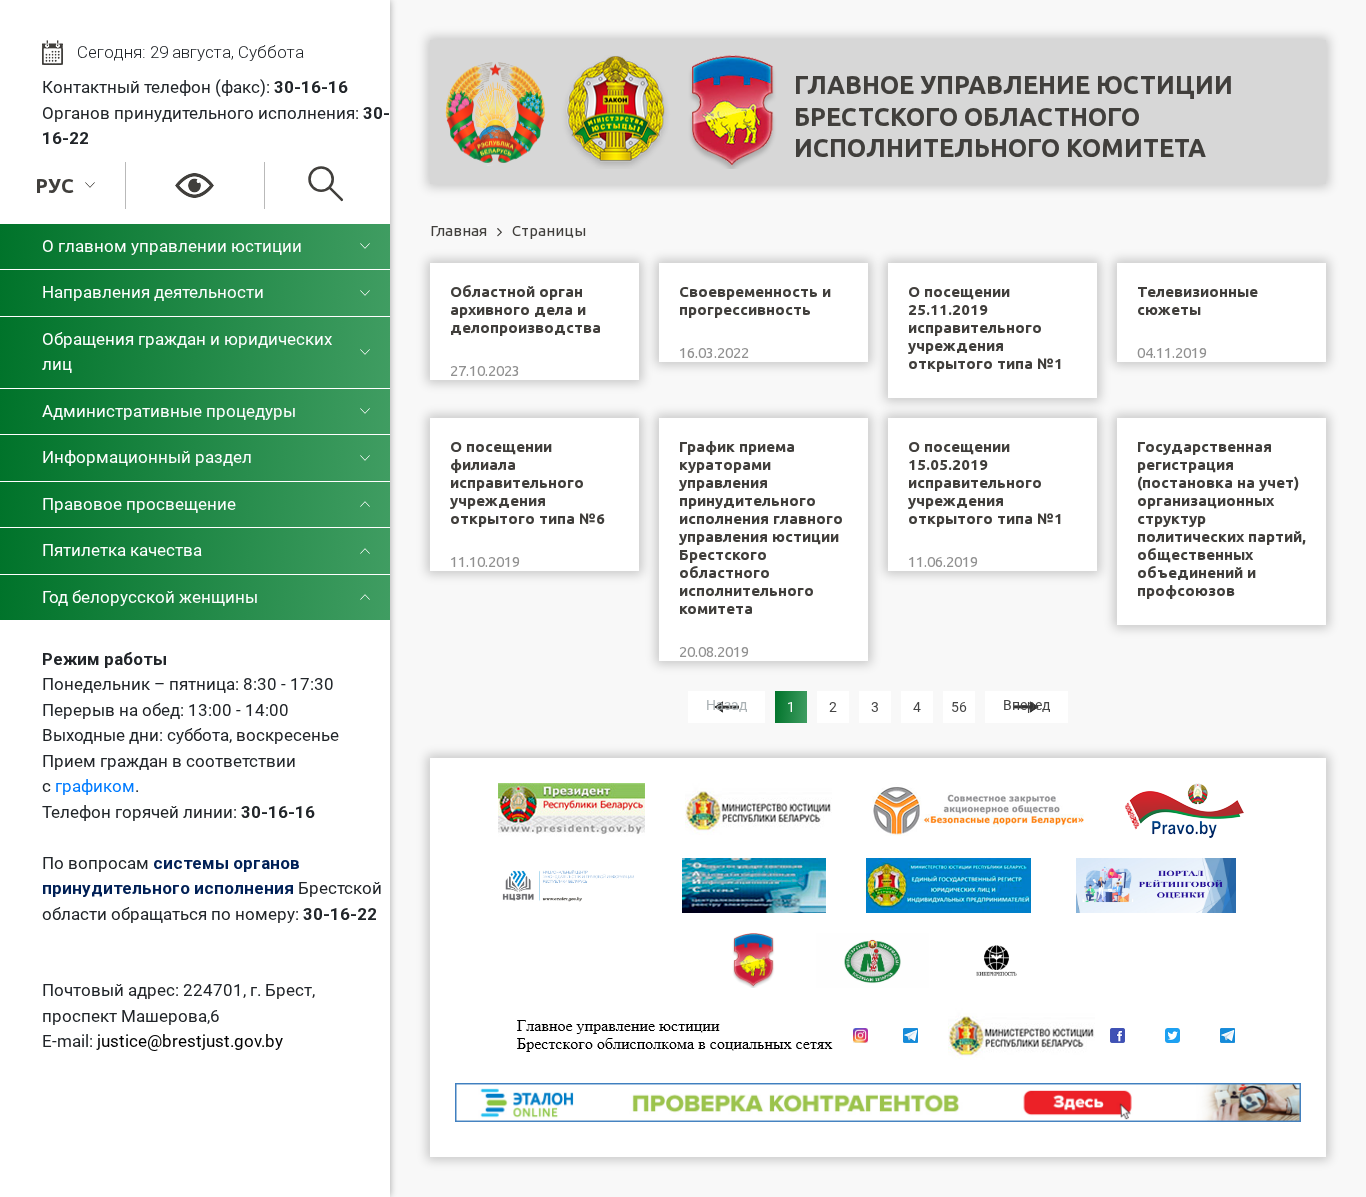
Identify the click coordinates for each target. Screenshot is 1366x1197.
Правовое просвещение (139, 504)
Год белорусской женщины (150, 597)
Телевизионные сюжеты (1197, 300)
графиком (95, 786)
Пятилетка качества (122, 550)
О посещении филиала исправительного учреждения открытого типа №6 (527, 482)
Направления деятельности (153, 292)
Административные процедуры (169, 411)
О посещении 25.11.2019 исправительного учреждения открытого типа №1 (985, 327)
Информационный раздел (147, 457)
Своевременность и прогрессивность (755, 300)
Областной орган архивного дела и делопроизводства (525, 309)
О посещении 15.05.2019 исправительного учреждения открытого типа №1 (985, 482)
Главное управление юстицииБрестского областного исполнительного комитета (1013, 116)
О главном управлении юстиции (172, 246)
